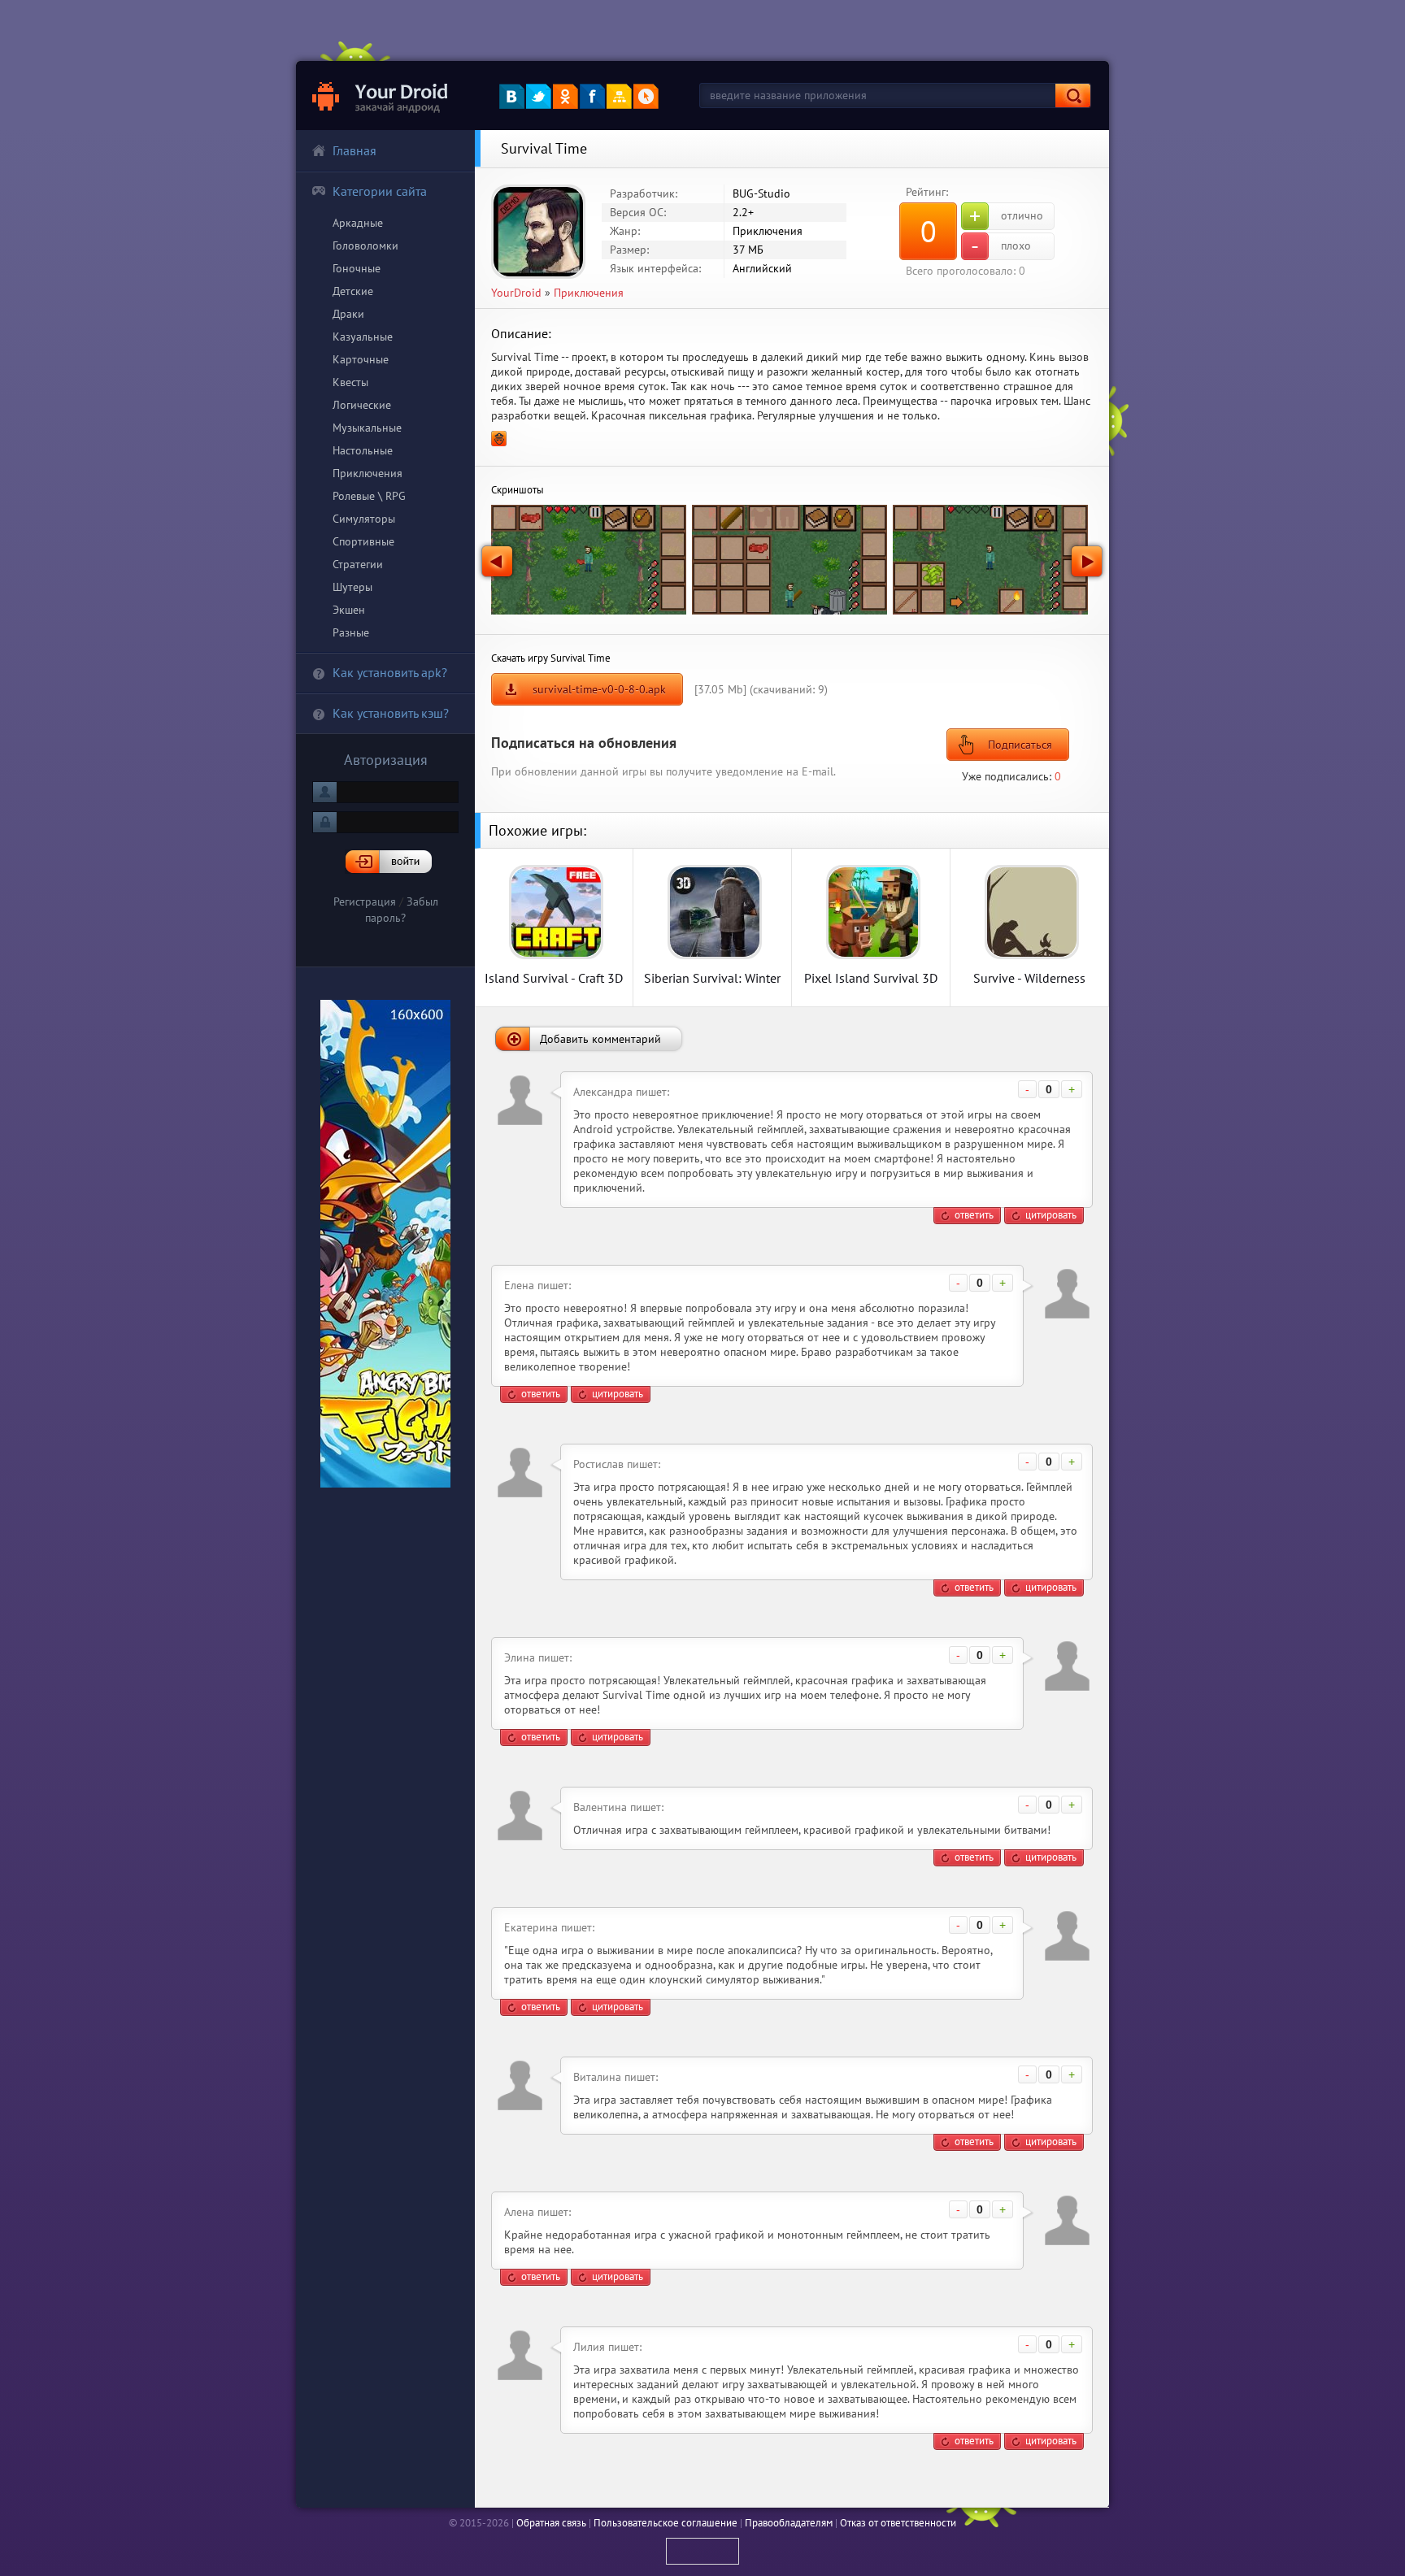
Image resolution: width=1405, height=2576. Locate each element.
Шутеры (352, 587)
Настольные (363, 450)
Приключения (368, 473)
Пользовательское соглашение (666, 2523)
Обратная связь (551, 2523)
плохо (1001, 246)
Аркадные (358, 223)
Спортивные (363, 541)
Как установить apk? (390, 672)
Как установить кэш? (391, 713)
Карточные (361, 359)
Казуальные (363, 337)
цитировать (1051, 1215)
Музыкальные (367, 428)
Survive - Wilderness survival (1029, 977)
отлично (1006, 216)
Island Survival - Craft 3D (554, 977)
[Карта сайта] (619, 96)
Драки (348, 314)
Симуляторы (364, 519)
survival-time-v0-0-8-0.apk (599, 689)
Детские (353, 291)
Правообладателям (789, 2523)
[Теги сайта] (646, 96)
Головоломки (365, 245)
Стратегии (358, 564)
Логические (362, 405)
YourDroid (516, 293)
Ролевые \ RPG (369, 496)
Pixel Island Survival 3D (871, 977)
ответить (974, 1215)
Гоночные (357, 268)
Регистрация (365, 901)
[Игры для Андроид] (381, 96)
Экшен (349, 610)
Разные (351, 632)
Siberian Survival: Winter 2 (712, 977)
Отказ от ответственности (898, 2523)
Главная (355, 150)
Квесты (350, 382)
